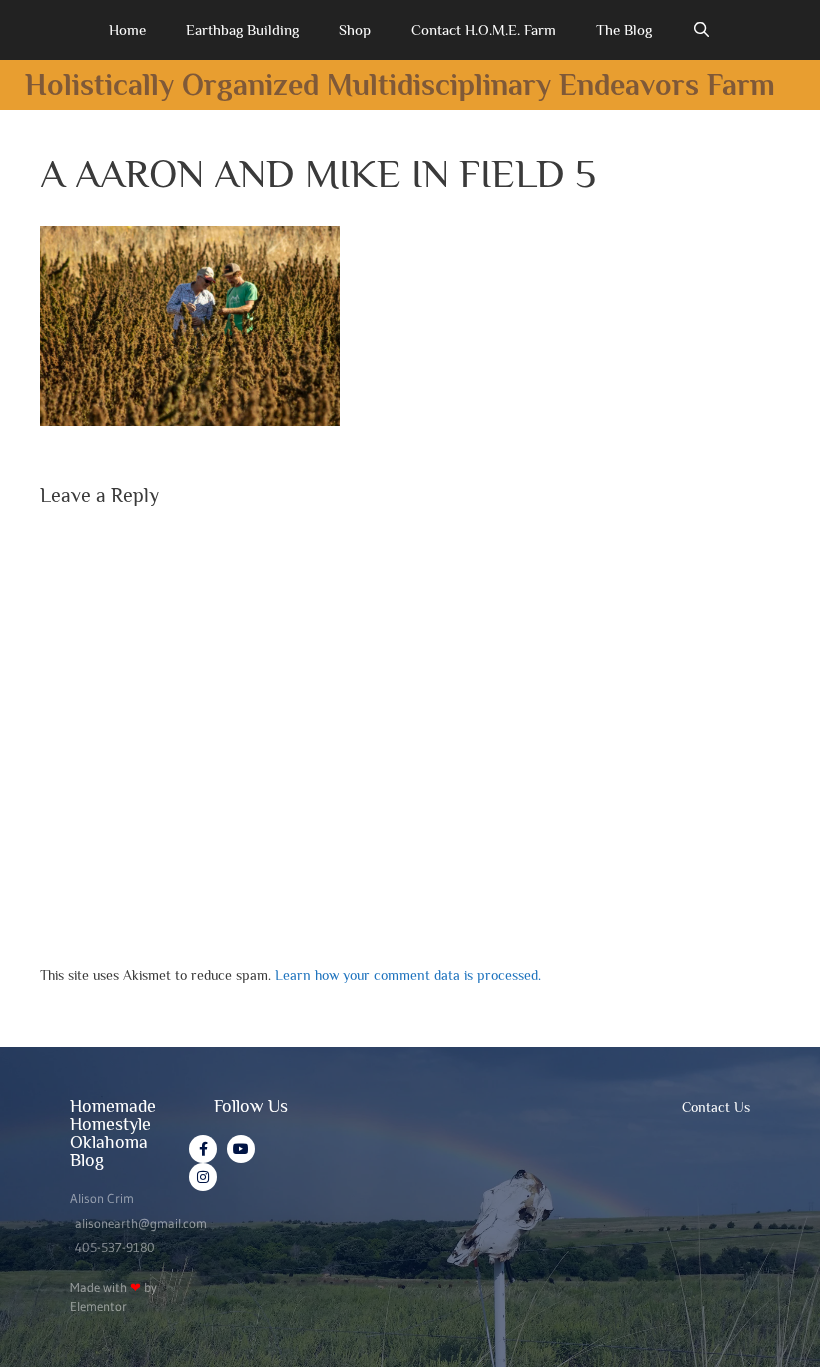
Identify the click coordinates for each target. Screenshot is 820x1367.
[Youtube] (241, 1149)
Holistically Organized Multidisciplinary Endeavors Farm (400, 85)
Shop (355, 29)
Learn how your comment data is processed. (408, 975)
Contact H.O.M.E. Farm (483, 29)
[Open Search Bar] (701, 30)
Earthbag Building (242, 29)
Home (127, 29)
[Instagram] (203, 1177)
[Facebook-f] (203, 1149)
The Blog (624, 29)
